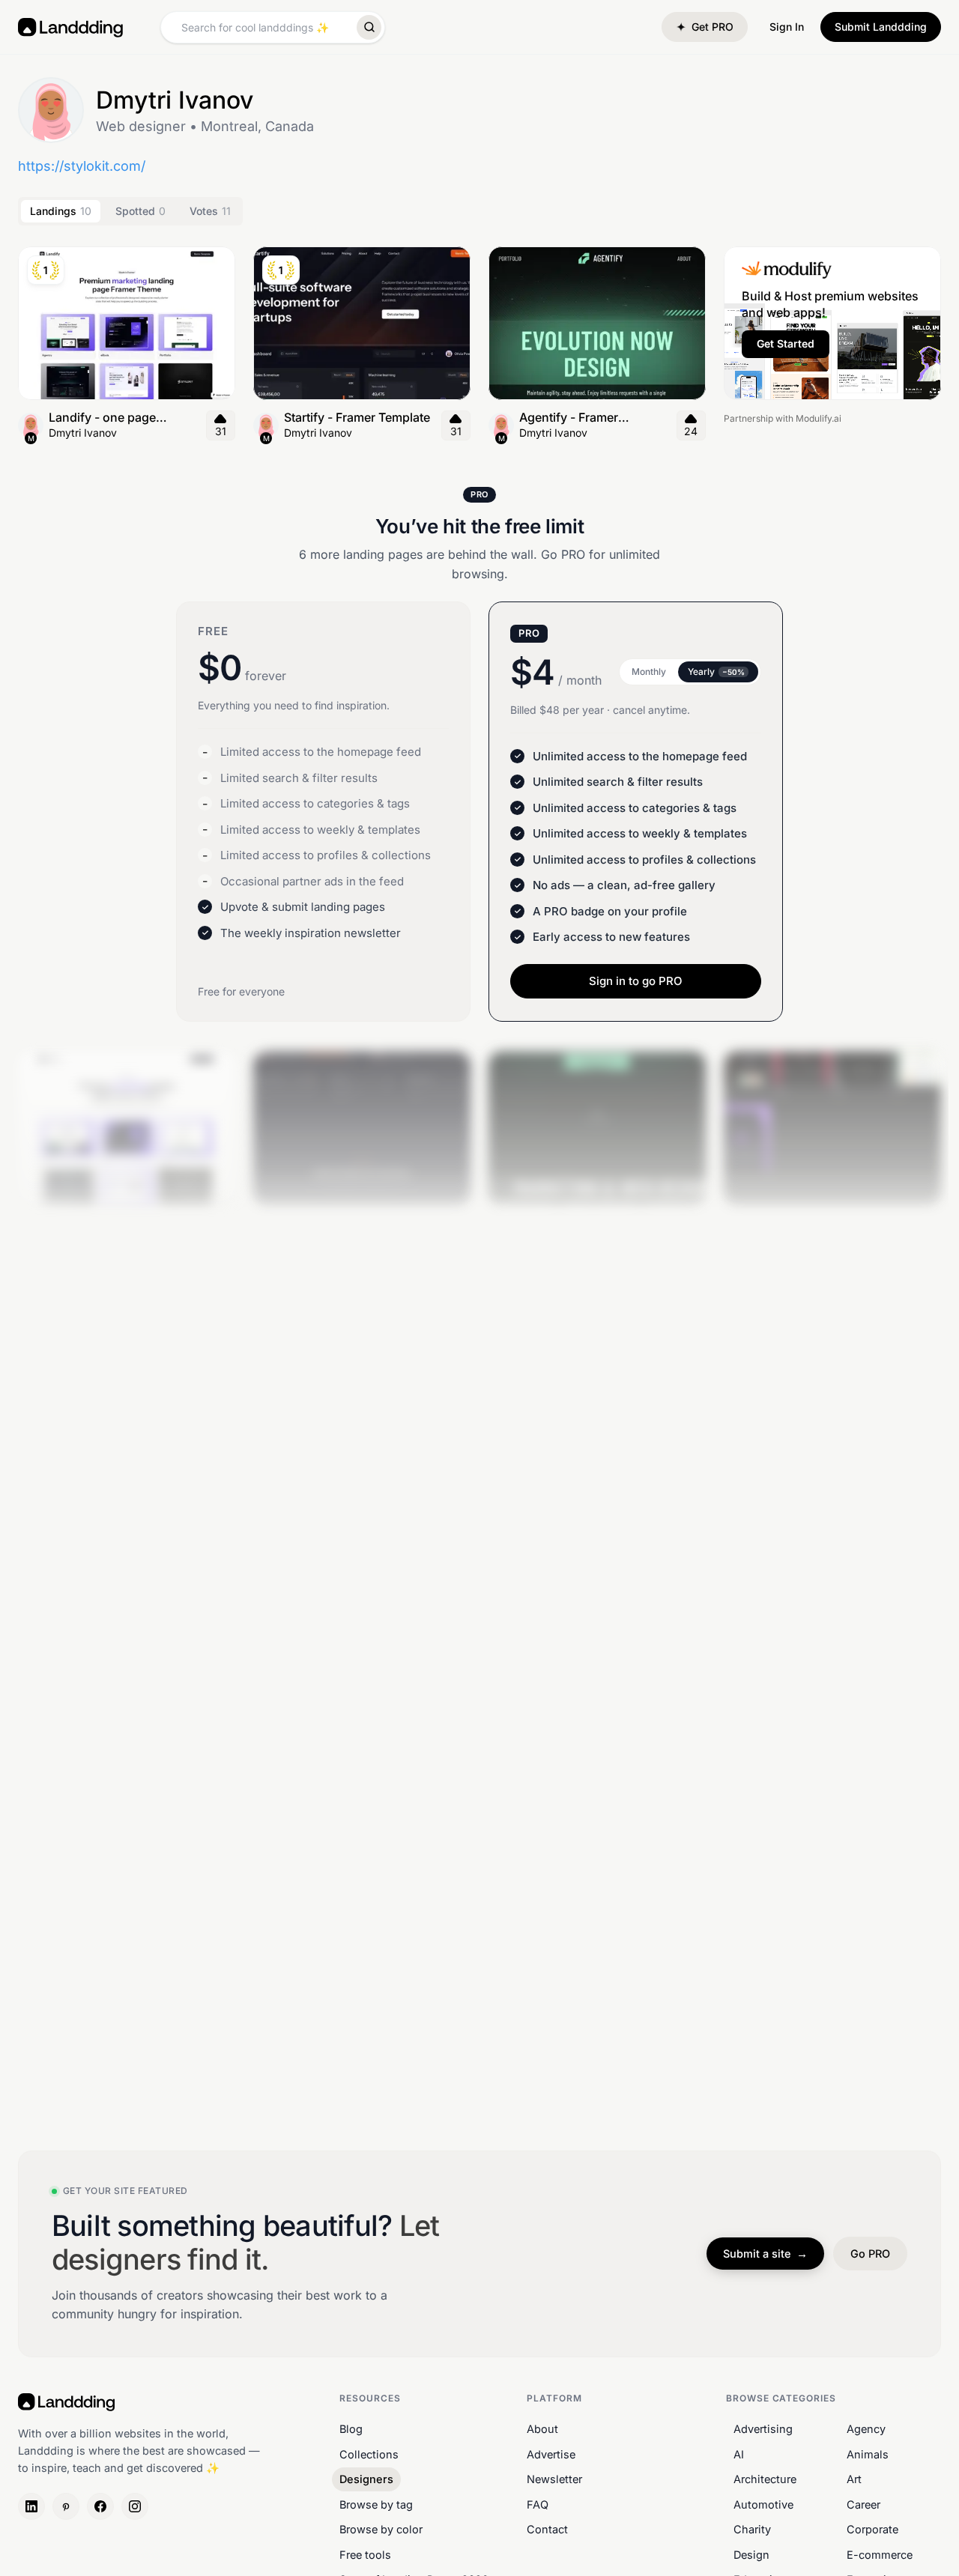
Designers (366, 2479)
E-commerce (880, 2555)
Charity (752, 2529)
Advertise (551, 2454)
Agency (866, 2429)
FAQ (538, 2504)
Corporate (872, 2529)
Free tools (365, 2555)
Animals (868, 2454)
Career (863, 2504)
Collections (369, 2454)
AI (739, 2454)
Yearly (716, 672)
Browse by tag (376, 2504)
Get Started (786, 343)
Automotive (763, 2504)
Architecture (765, 2479)
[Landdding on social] (31, 2506)
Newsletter (554, 2479)
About (542, 2429)
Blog (351, 2429)
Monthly (649, 672)
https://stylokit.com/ (82, 166)
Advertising (763, 2429)
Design (751, 2555)
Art (854, 2479)
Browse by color (381, 2529)
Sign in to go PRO (636, 981)
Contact (547, 2529)
